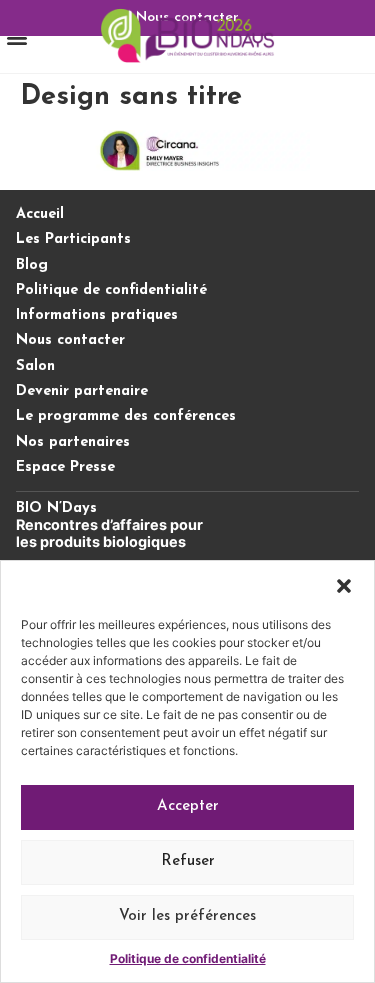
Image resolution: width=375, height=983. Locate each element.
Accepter (188, 806)
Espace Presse (65, 467)
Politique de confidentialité (188, 958)
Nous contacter (70, 340)
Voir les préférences (187, 916)
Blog (32, 265)
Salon (35, 366)
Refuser (188, 861)
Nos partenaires (73, 442)
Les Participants (73, 239)
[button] (344, 586)
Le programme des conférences (126, 416)
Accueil (40, 214)
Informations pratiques (97, 315)
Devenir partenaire (82, 391)
